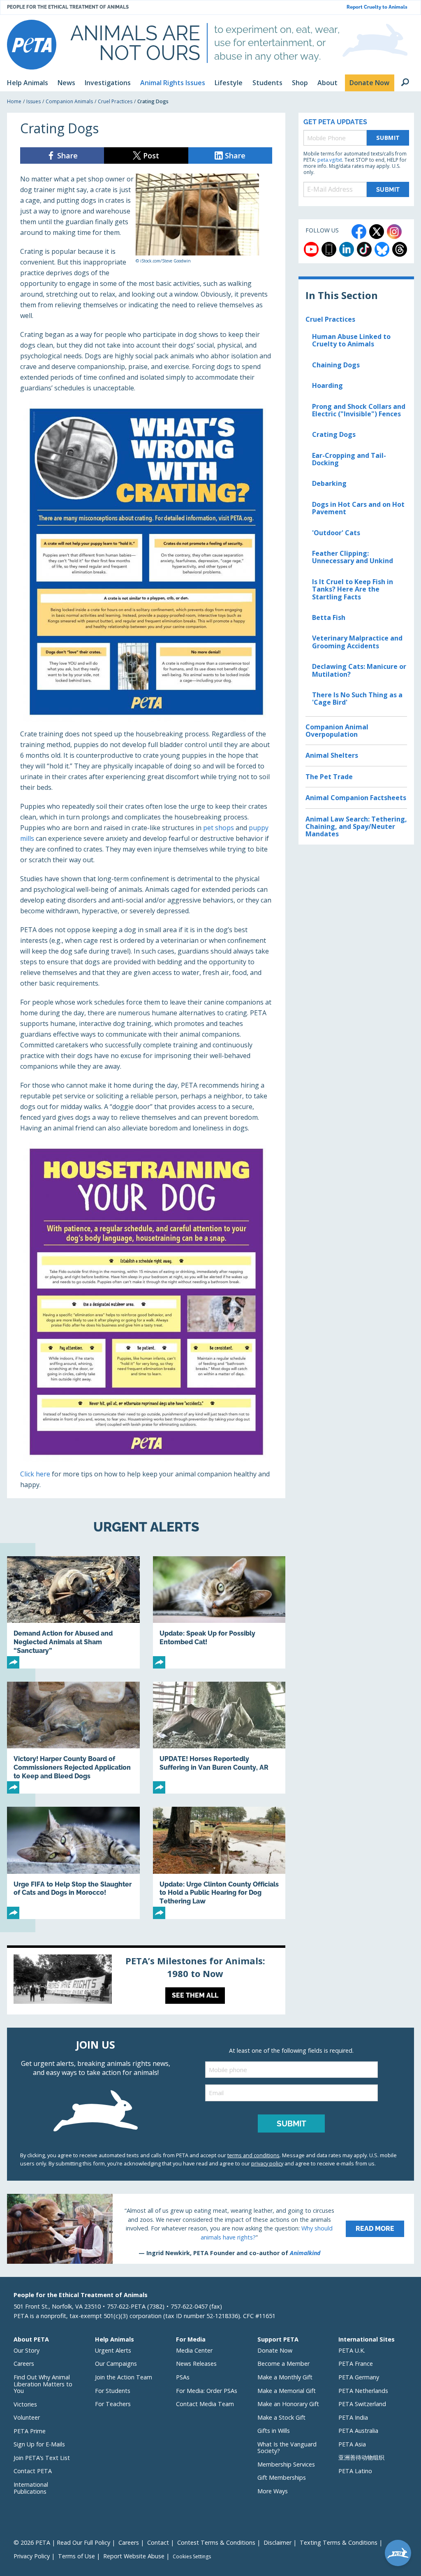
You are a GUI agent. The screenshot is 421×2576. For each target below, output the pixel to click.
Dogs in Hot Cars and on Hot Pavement (358, 508)
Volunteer (27, 2417)
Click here (35, 1474)
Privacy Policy (32, 2556)
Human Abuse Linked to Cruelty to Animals (351, 340)
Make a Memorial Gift (287, 2391)
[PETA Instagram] (394, 232)
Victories (25, 2404)
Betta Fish (329, 617)
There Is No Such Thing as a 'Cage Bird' (357, 699)
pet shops (219, 828)
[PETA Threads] (400, 249)
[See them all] (146, 1981)
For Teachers (113, 2404)
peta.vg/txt (330, 160)
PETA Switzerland (362, 2404)
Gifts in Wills (274, 2431)
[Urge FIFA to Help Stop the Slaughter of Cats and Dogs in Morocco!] (73, 1863)
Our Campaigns (116, 2364)
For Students (113, 2391)
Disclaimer (278, 2542)
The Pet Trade (329, 777)
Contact (158, 2542)
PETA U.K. (352, 2350)
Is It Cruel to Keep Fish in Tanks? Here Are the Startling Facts (353, 589)
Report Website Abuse (134, 2556)
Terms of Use (76, 2556)
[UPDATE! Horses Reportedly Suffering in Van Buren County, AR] (219, 1738)
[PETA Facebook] (359, 232)
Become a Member (283, 2364)
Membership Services (286, 2464)
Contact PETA (33, 2471)
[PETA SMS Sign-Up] (329, 249)
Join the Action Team (124, 2377)
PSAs (183, 2377)
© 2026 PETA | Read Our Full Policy (62, 2542)
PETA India (353, 2417)
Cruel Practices (115, 101)
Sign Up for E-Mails (39, 2444)
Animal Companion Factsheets (356, 798)
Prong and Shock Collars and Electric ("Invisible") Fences (359, 410)
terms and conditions (253, 2155)
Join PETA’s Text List (42, 2458)
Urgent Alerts (113, 2350)
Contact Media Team (205, 2404)
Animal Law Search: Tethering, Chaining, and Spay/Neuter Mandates (356, 827)
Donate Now (275, 2350)
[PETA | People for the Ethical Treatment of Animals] (32, 45)
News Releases (196, 2364)
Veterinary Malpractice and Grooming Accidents (357, 642)
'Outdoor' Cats (336, 533)
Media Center (194, 2350)
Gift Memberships (282, 2477)
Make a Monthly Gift (285, 2377)
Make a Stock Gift (281, 2417)
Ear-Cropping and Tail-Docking (349, 459)
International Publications (31, 2488)
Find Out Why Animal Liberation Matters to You (43, 2384)
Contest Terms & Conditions (216, 2542)
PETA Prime (30, 2431)
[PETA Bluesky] (382, 249)
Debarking (329, 483)
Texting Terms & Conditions (339, 2542)
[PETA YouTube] (311, 249)
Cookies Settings (192, 2557)
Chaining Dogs (336, 365)
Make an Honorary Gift (288, 2404)
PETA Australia (358, 2431)
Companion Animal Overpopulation (337, 731)
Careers (24, 2364)
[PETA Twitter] (377, 232)
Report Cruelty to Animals (377, 7)
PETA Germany (359, 2377)
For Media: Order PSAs (207, 2391)
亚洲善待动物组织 (361, 2457)
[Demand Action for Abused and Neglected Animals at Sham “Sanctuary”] (73, 1612)
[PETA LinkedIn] (347, 249)
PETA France (356, 2364)
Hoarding (327, 385)
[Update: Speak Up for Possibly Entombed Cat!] (219, 1612)
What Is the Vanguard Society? (287, 2448)
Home (14, 101)
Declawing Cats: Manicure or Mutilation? (359, 670)
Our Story (27, 2350)
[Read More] (210, 2229)
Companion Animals (69, 101)
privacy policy (267, 2163)
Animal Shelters (332, 755)
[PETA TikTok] (364, 249)
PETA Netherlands (363, 2391)
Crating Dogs (334, 434)
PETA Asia (352, 2444)
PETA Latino (355, 2471)
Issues (34, 101)
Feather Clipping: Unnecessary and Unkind (353, 557)
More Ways (273, 2491)
